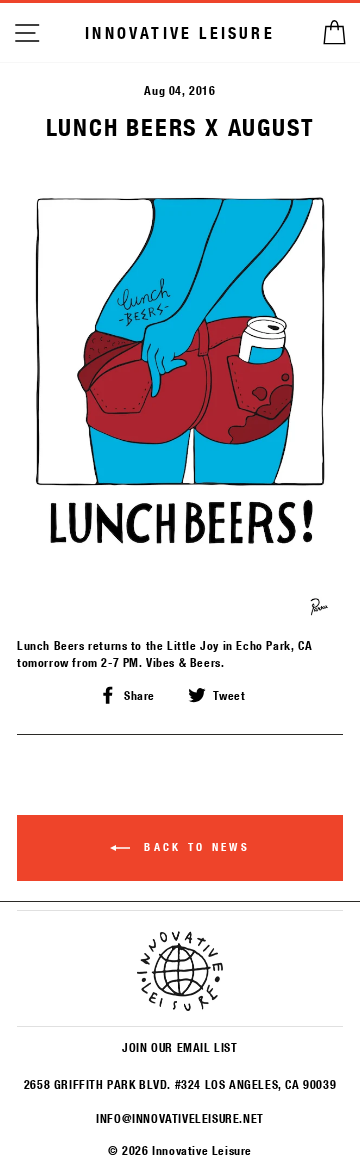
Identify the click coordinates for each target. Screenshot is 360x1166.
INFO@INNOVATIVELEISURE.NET (179, 1118)
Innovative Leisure (180, 32)
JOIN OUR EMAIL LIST (179, 1047)
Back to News (194, 847)
